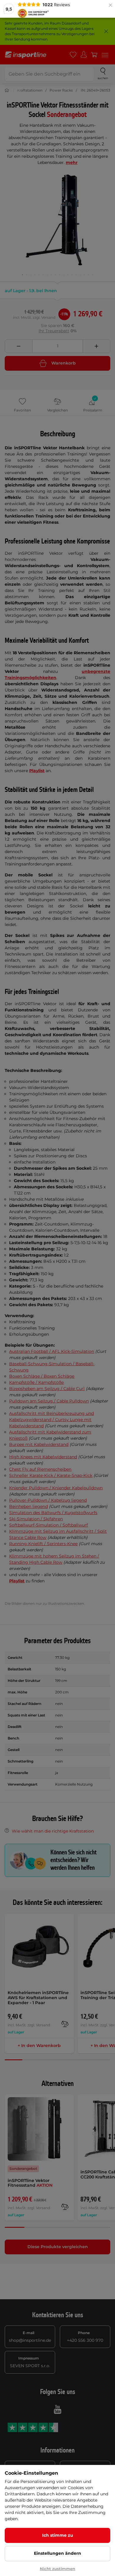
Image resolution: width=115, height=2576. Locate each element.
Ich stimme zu (58, 2535)
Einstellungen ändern (57, 2553)
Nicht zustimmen (57, 2569)
